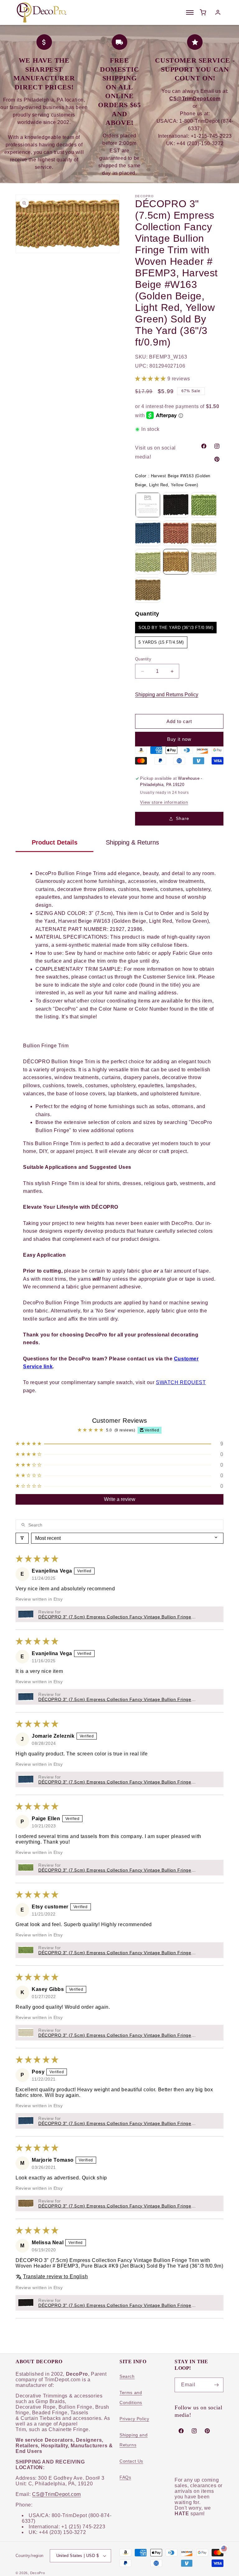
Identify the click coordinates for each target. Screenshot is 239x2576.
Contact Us (131, 2461)
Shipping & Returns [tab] (132, 842)
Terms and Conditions (131, 2397)
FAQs (125, 2477)
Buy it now (179, 739)
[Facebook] (204, 446)
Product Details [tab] (55, 842)
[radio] (148, 505)
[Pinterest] (217, 459)
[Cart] (203, 12)
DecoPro (38, 2573)
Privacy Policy (134, 2419)
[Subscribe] (216, 2385)
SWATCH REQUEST (181, 1382)
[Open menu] (190, 12)
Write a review (120, 1499)
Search (127, 2376)
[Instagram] (217, 446)
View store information (164, 802)
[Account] (218, 12)
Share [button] (183, 818)
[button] (151, 379)
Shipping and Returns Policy (167, 695)
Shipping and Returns (134, 2440)
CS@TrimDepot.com (56, 2494)
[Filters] (22, 1538)
